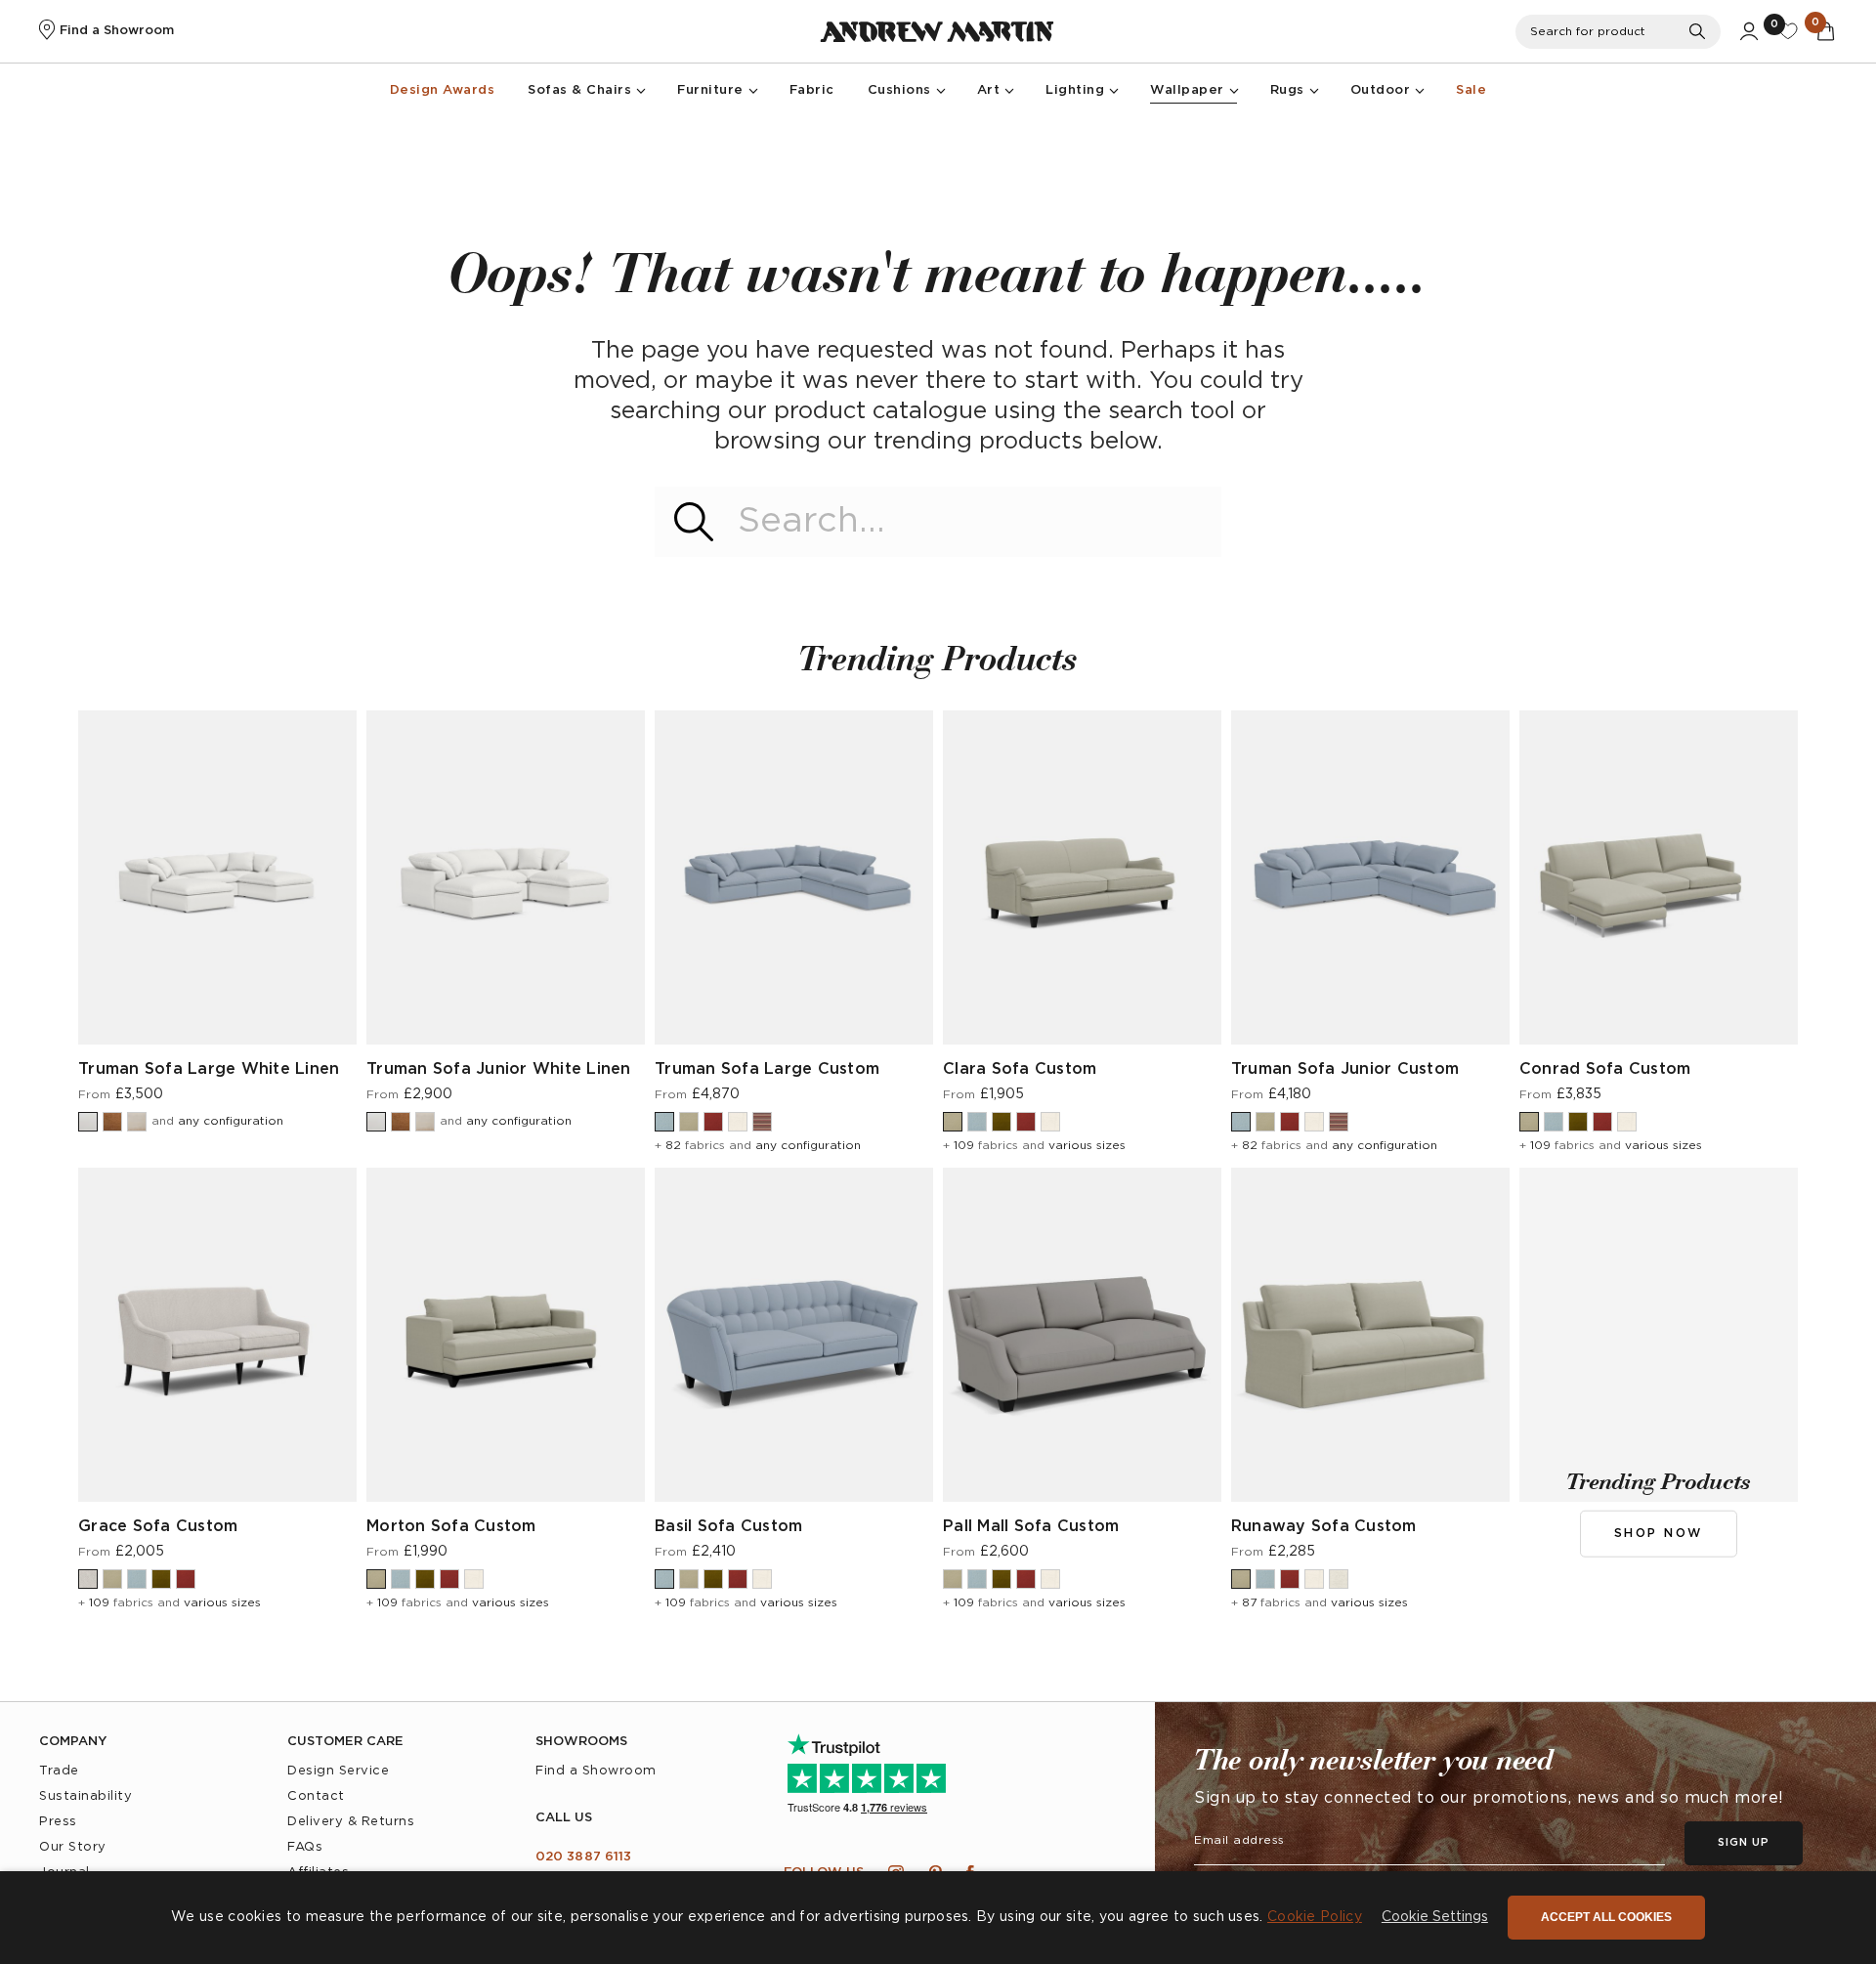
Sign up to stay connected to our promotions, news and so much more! (1489, 1798)
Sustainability (85, 1796)
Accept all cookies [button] (1606, 1917)
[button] (1435, 1918)
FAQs (305, 1847)
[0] (1788, 31)
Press (58, 1822)
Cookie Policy (1315, 1917)
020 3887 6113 (583, 1857)
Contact (316, 1796)
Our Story (73, 1847)
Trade (59, 1771)
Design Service (338, 1771)
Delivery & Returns (351, 1822)
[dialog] (938, 1918)
